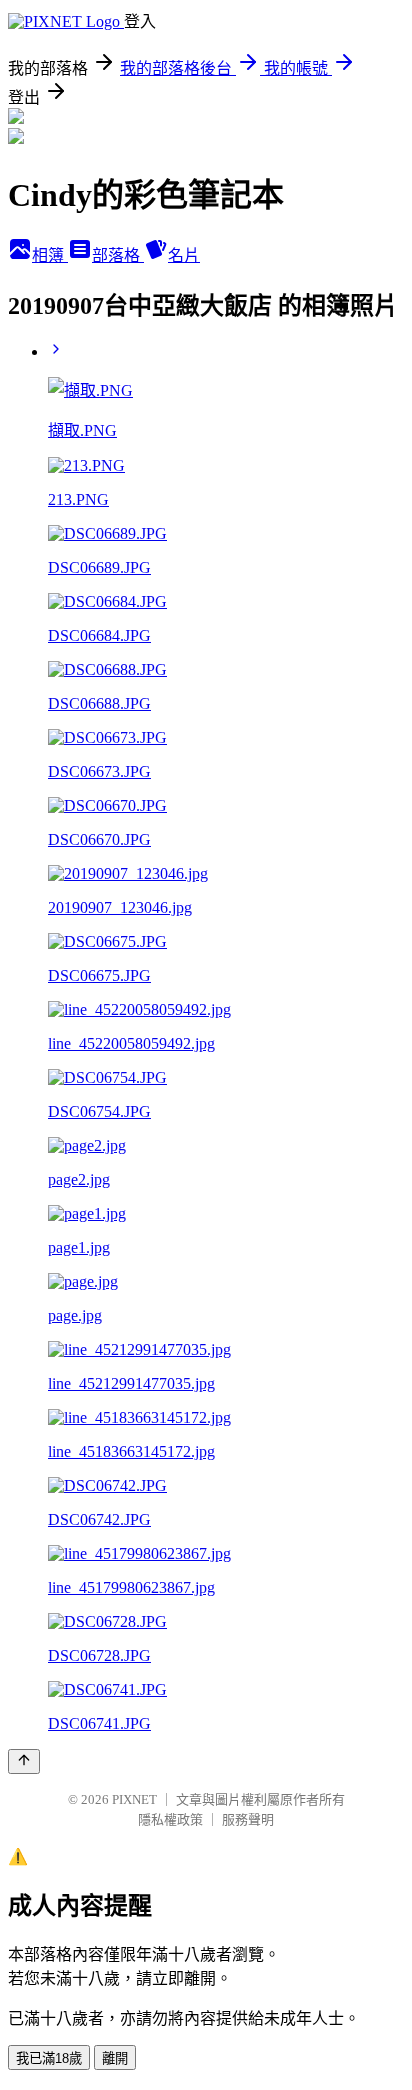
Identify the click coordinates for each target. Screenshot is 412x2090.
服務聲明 (248, 1819)
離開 (115, 2058)
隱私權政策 (170, 1819)
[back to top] (24, 1761)
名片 (184, 255)
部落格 (118, 255)
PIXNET (134, 1799)
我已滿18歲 (49, 2058)
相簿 (50, 255)
